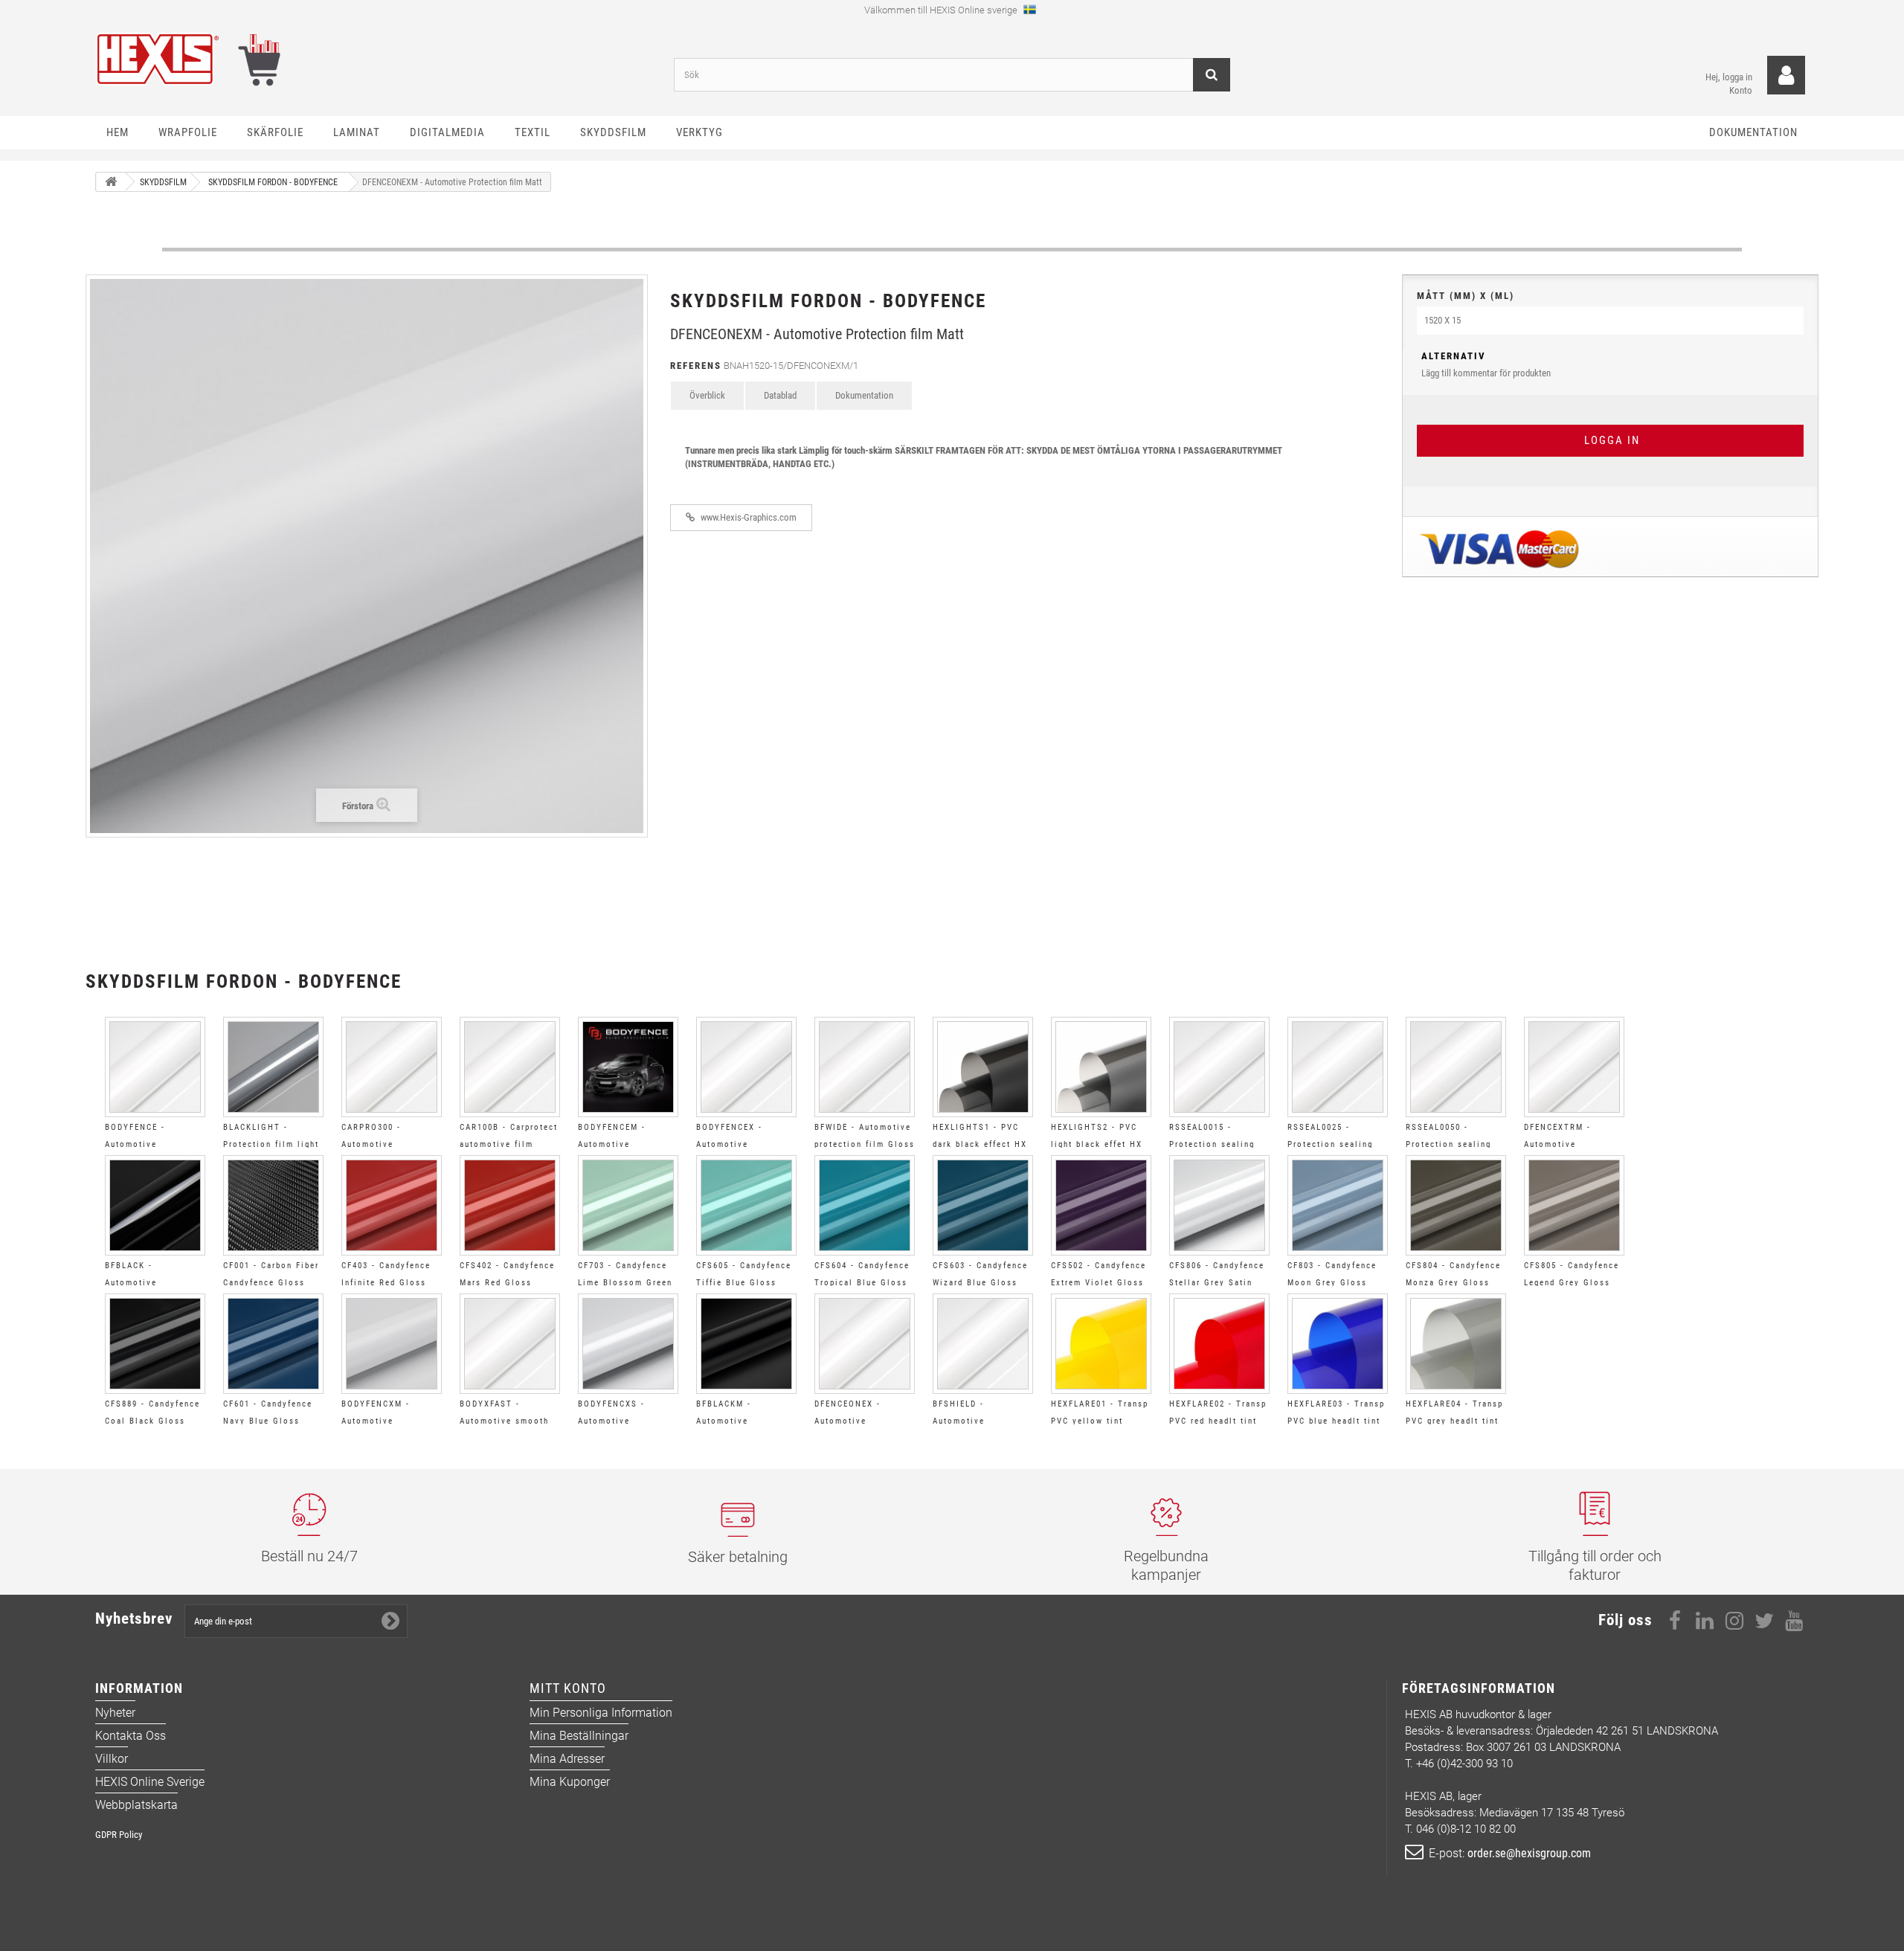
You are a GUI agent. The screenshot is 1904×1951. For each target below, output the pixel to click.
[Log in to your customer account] (1786, 75)
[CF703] (628, 1205)
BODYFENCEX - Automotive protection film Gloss (746, 1144)
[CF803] (1338, 1205)
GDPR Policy (119, 1835)
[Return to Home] (111, 182)
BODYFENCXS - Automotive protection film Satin (627, 1421)
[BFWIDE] (865, 1067)
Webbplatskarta (136, 1805)
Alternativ (1454, 356)
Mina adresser (567, 1759)
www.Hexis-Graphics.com (747, 517)
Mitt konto (568, 1688)
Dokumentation (864, 395)
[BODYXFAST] (510, 1344)
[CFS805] (1574, 1205)
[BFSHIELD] (983, 1344)
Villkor (112, 1759)
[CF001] (273, 1205)
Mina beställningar (579, 1736)
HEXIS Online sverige (150, 1782)
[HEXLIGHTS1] (983, 1067)
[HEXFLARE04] (1456, 1344)
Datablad (780, 395)
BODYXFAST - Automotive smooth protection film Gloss (510, 1421)
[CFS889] (155, 1344)
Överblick (707, 395)
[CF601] (273, 1344)
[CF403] (392, 1205)
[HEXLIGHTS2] (1101, 1067)
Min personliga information (601, 1713)
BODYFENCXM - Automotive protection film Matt (388, 1421)
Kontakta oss (131, 1736)
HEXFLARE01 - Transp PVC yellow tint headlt (1100, 1421)
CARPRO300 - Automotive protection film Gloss (392, 1144)
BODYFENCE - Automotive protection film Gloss (155, 1144)
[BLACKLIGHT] (273, 1067)
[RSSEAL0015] (1219, 1067)
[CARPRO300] (392, 1067)
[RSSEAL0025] (1338, 1067)
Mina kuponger (570, 1782)
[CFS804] (1456, 1205)
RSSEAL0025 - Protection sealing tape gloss (1330, 1144)
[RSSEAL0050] (1456, 1067)
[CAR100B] (510, 1067)
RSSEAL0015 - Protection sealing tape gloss (1212, 1144)
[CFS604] (865, 1205)
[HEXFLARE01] (1101, 1344)
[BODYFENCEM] (628, 1067)
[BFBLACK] (155, 1205)
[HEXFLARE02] (1219, 1344)
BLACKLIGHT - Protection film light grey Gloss (271, 1144)
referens (696, 366)
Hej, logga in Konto (1729, 84)
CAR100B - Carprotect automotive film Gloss (509, 1144)
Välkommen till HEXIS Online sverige (942, 10)
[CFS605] (746, 1205)
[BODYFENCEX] (746, 1067)
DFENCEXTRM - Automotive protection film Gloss (1574, 1144)
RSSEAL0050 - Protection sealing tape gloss (1448, 1144)
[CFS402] (510, 1205)
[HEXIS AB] (373, 59)
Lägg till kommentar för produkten (1486, 364)
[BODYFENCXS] (628, 1344)
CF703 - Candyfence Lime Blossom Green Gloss (625, 1283)
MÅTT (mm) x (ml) (1466, 296)
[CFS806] (1219, 1205)
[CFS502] (1101, 1205)
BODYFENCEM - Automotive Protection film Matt (625, 1144)
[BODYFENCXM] (392, 1344)
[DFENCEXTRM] (1574, 1067)
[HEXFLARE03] (1338, 1344)
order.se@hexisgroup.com (1529, 1853)
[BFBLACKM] (746, 1344)
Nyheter (115, 1713)
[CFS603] (983, 1205)
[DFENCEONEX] (865, 1344)
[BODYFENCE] (155, 1067)
